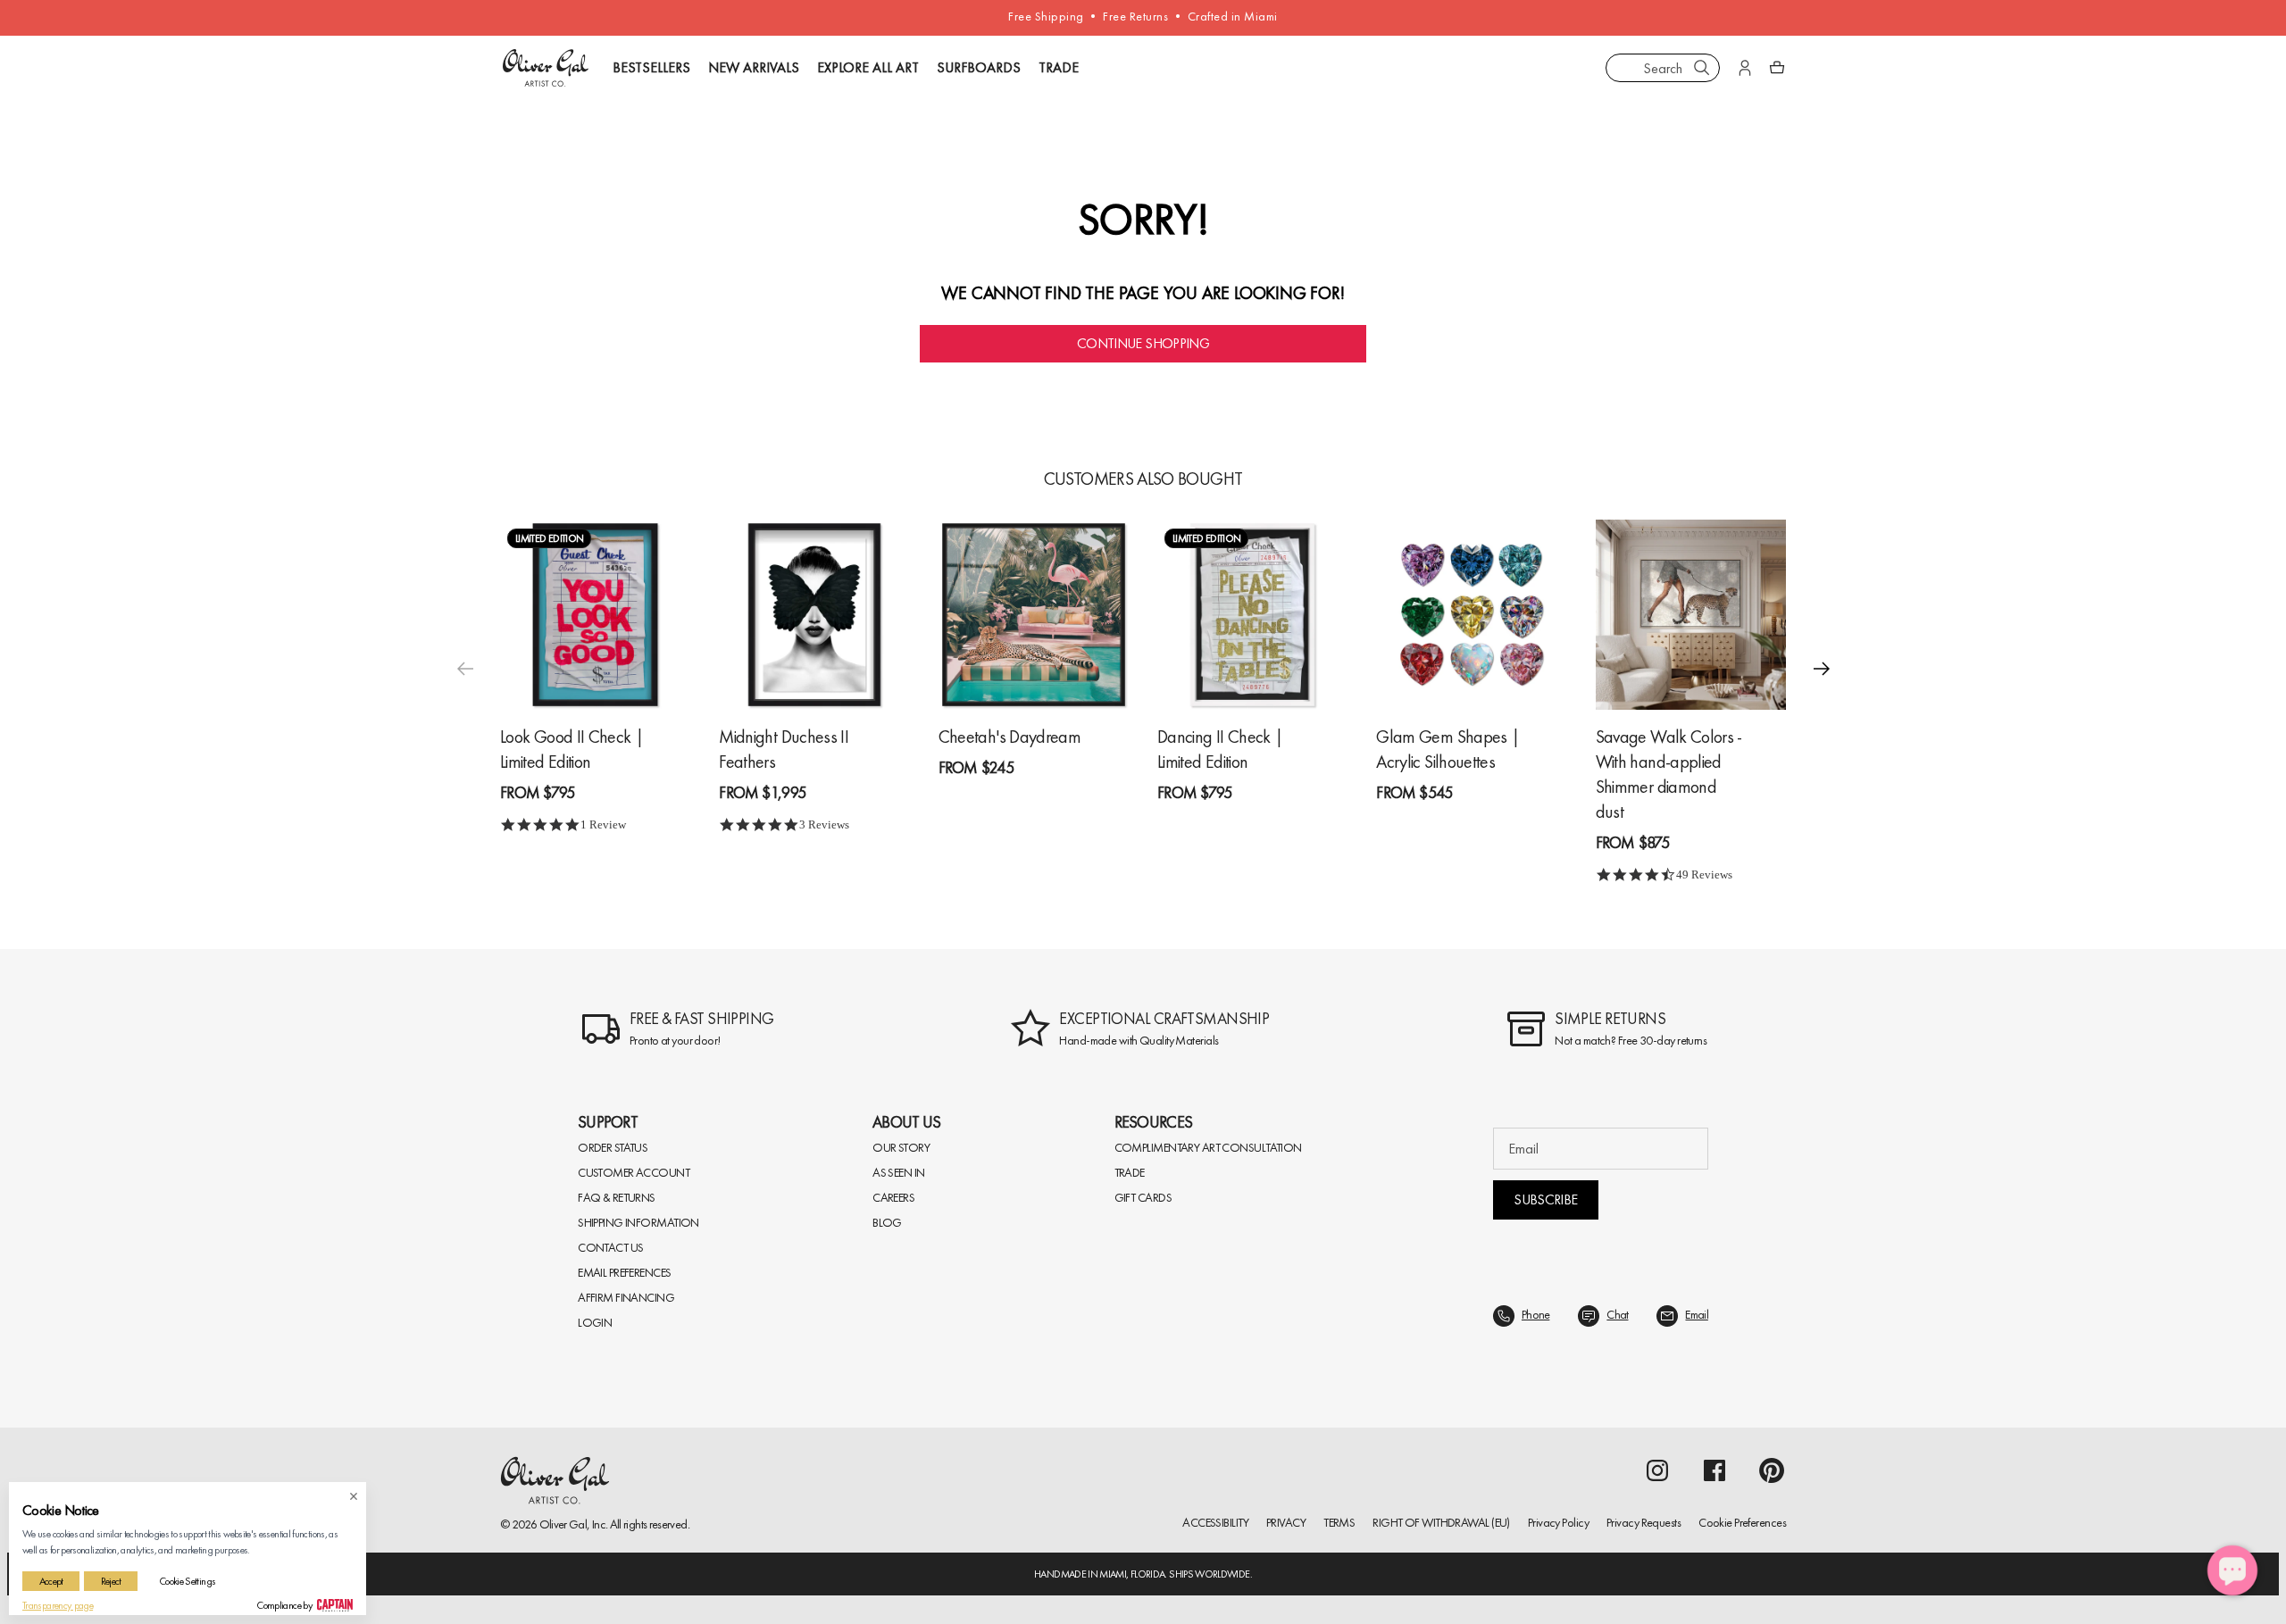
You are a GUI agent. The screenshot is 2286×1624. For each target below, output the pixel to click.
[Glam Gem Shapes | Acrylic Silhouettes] (1471, 615)
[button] (1822, 669)
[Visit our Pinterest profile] (1772, 1470)
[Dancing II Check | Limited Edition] (1252, 615)
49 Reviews (1704, 874)
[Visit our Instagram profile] (1657, 1470)
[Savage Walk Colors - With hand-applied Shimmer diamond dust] (1691, 615)
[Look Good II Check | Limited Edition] (595, 615)
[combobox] (1663, 68)
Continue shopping (1143, 343)
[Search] (1702, 68)
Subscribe (1545, 1199)
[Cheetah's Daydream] (1034, 615)
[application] (2232, 1570)
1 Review (603, 824)
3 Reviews (824, 824)
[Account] (1745, 68)
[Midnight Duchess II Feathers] (814, 615)
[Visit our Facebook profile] (1714, 1470)
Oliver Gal (563, 1524)
